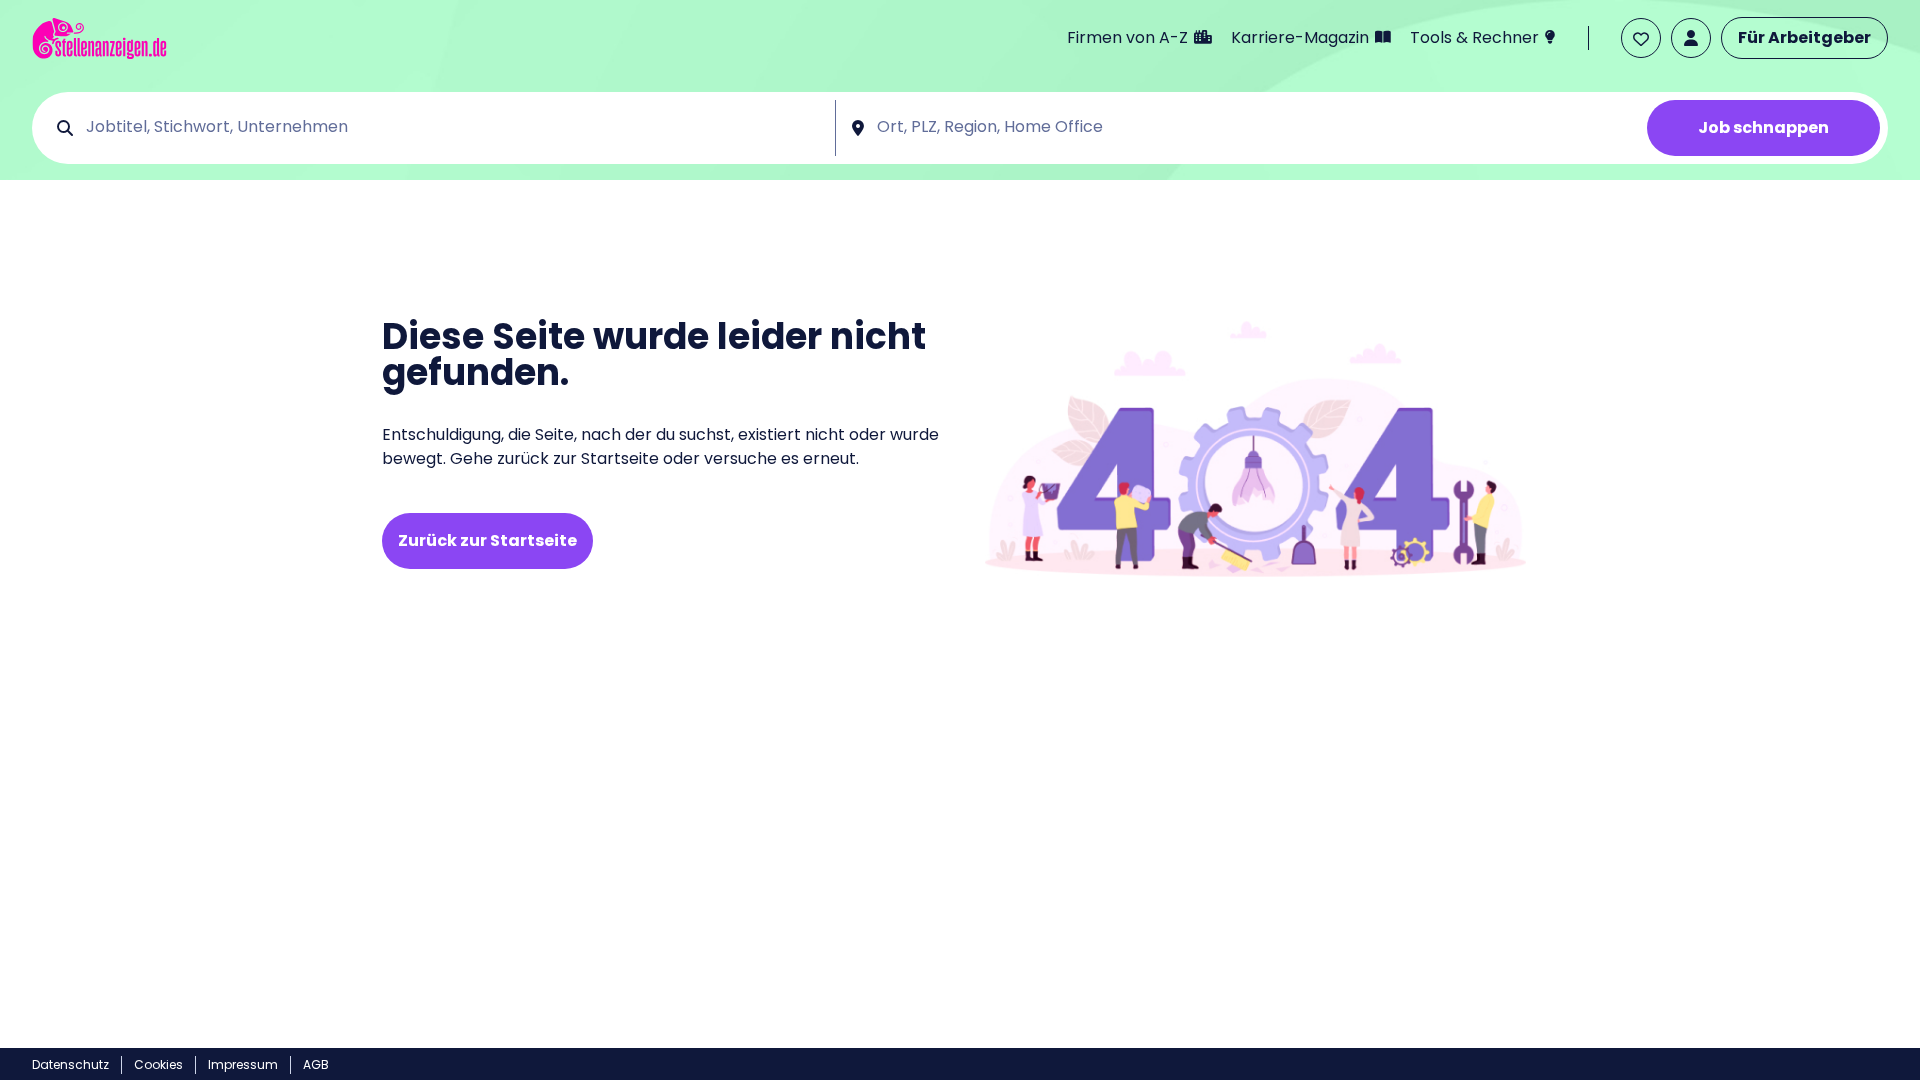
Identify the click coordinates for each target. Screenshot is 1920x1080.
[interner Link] (99, 38)
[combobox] (453, 128)
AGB (316, 1064)
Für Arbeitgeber (1804, 37)
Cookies (158, 1064)
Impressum (243, 1064)
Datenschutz (70, 1064)
